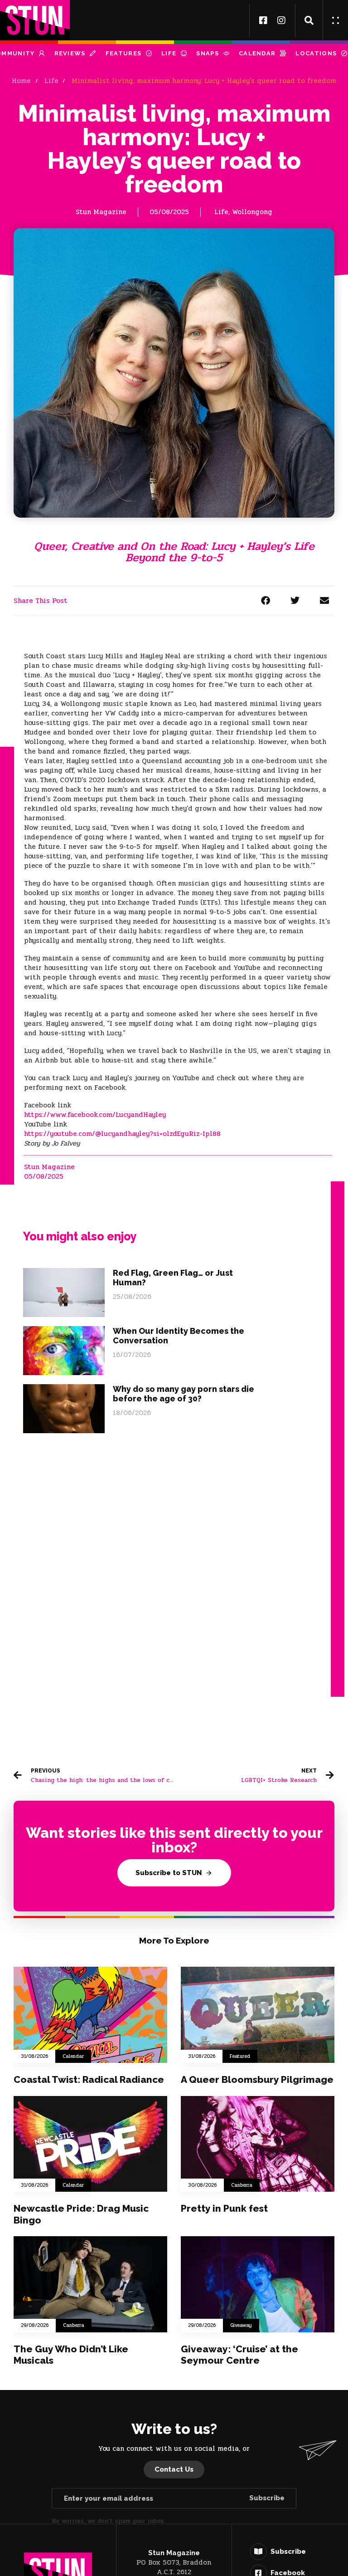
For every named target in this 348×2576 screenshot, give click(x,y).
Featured (240, 2057)
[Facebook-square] (263, 20)
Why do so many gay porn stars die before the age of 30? (184, 1394)
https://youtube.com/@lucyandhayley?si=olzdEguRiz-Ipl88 (122, 1134)
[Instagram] (281, 20)
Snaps (208, 53)
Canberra (242, 2185)
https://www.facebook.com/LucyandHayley (96, 1115)
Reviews (70, 53)
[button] (309, 20)
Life (169, 53)
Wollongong (252, 212)
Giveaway (241, 2326)
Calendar (257, 53)
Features (123, 53)
